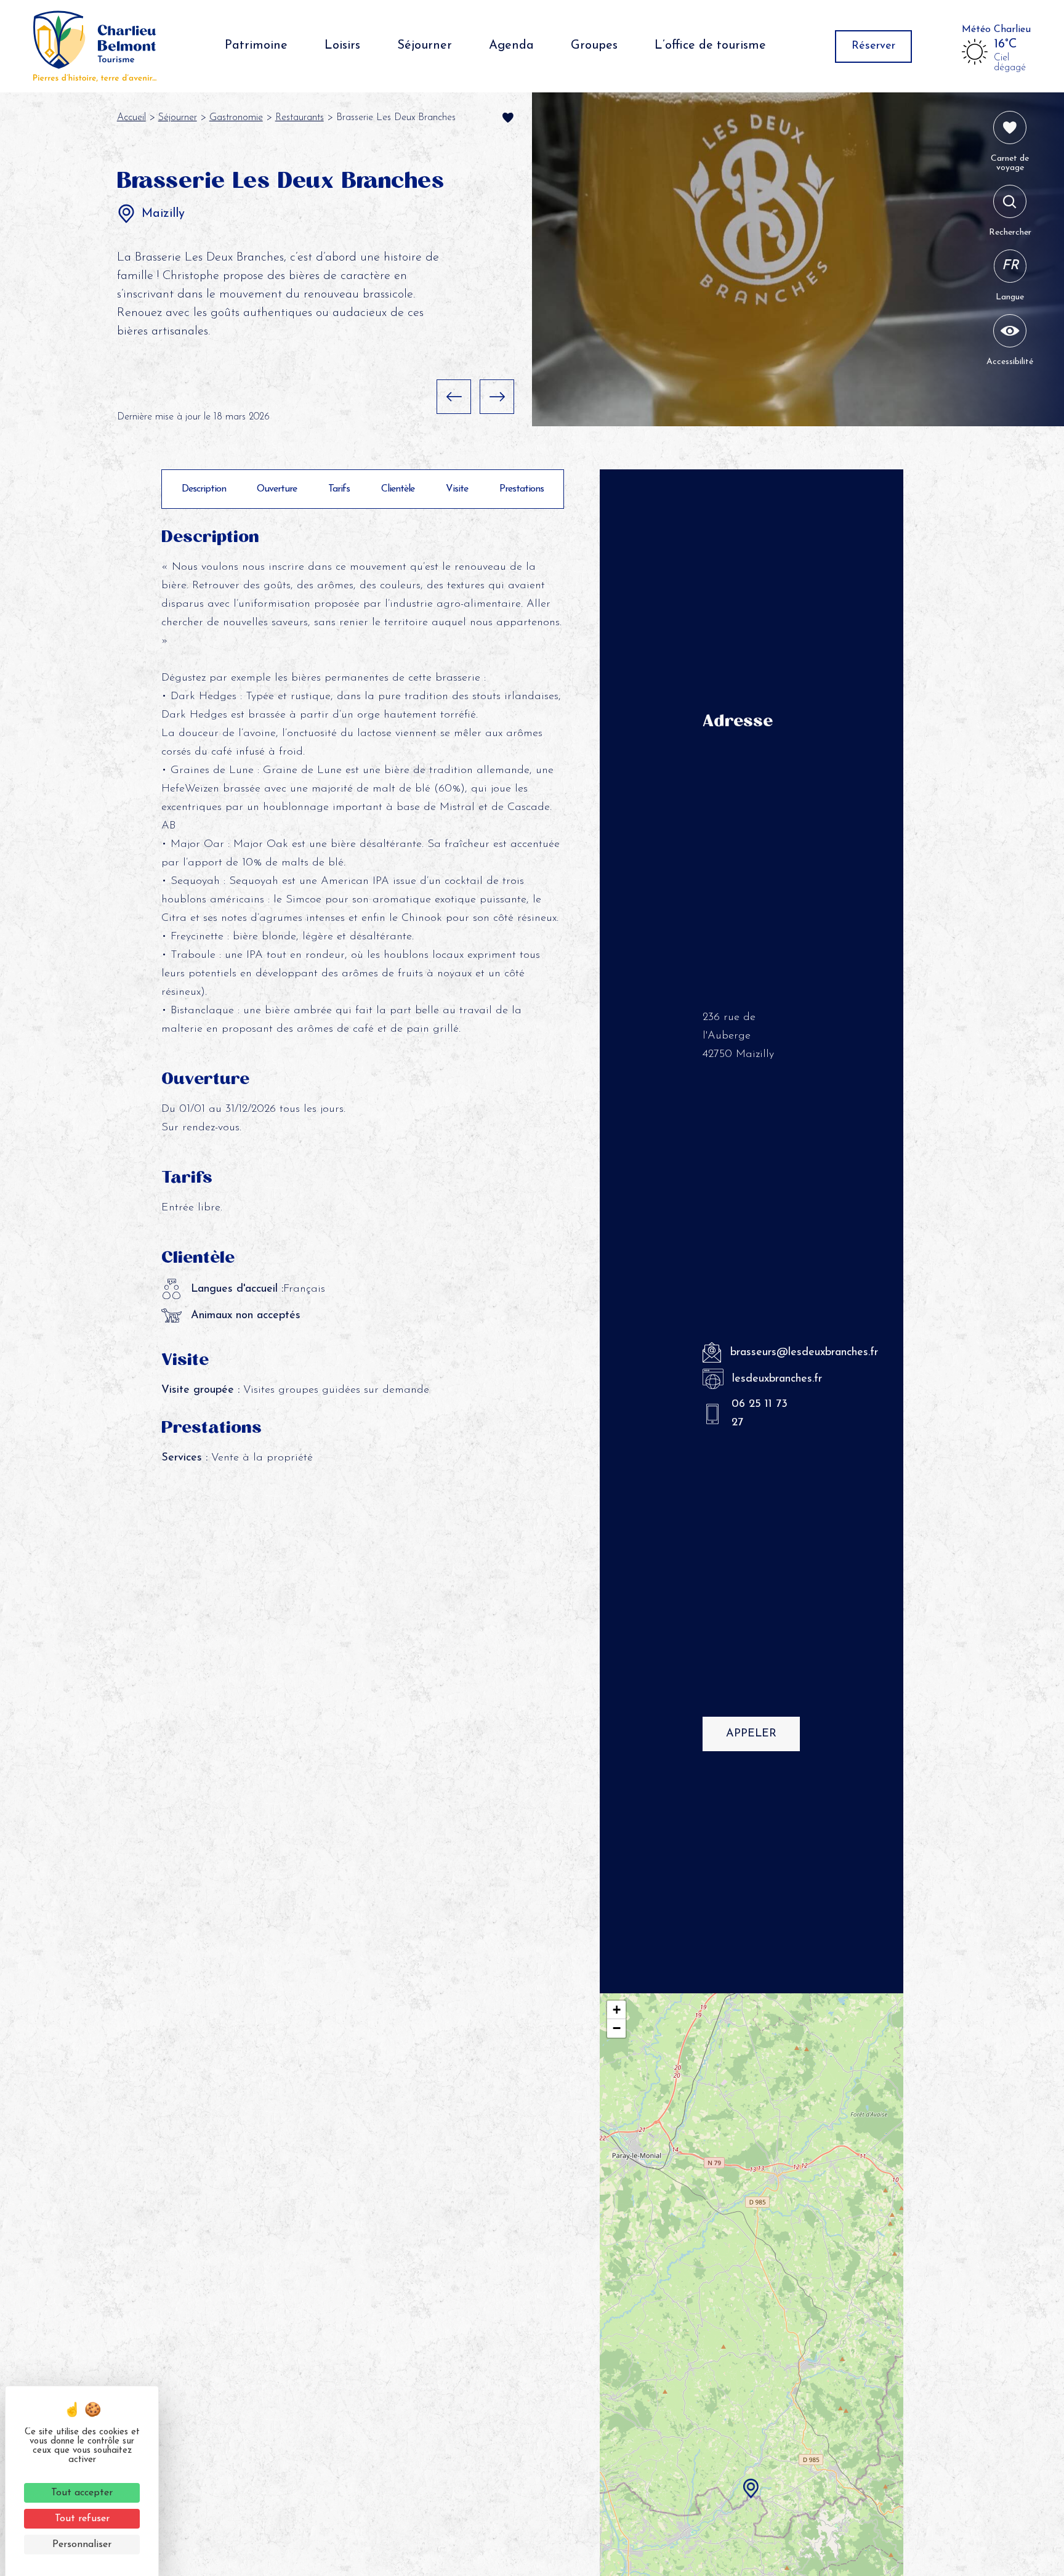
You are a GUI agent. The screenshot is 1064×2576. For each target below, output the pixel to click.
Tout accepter (82, 2493)
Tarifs (339, 489)
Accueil (131, 118)
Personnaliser (82, 2545)
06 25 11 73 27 (760, 1414)
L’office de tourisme (710, 46)
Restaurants (300, 118)
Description (204, 489)
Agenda (511, 46)
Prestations (522, 489)
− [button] (617, 2028)
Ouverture (277, 489)
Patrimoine (256, 46)
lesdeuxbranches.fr (766, 1379)
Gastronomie (236, 118)
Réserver (873, 46)
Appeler (751, 1734)
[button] (454, 397)
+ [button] (617, 2010)
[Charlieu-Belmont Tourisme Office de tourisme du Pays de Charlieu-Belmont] (95, 46)
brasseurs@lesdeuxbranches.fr (765, 1353)
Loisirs (342, 46)
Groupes (594, 46)
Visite (457, 489)
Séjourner (425, 46)
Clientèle (398, 489)
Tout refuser (82, 2519)
